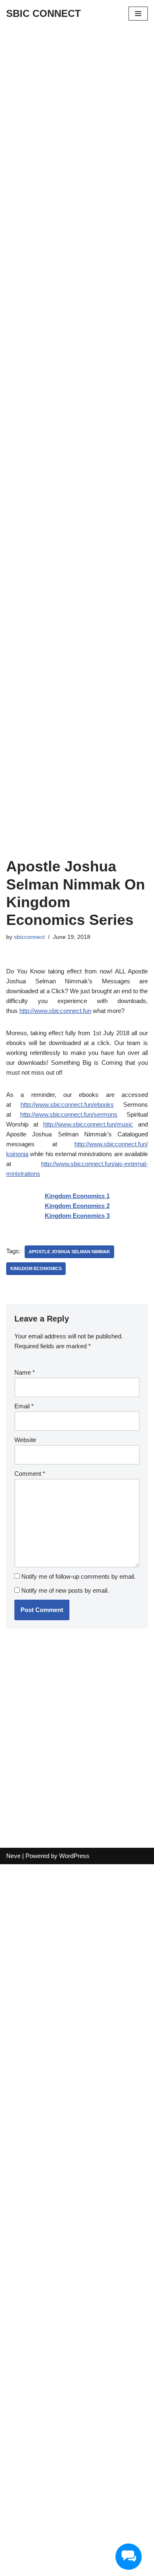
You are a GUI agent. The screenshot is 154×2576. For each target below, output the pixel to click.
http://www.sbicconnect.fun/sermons (69, 1114)
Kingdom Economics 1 (77, 1196)
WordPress (74, 1856)
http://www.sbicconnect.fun (55, 1011)
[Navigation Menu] (138, 14)
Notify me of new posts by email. (65, 1590)
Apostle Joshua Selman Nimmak (69, 1252)
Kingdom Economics (36, 1268)
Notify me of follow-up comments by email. (78, 1576)
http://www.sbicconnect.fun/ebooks (67, 1104)
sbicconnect (29, 937)
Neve (13, 1856)
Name (25, 1372)
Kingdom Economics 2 (77, 1206)
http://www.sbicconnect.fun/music (88, 1124)
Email (24, 1406)
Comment (30, 1474)
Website (25, 1440)
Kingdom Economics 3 (77, 1216)
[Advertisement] (77, 108)
